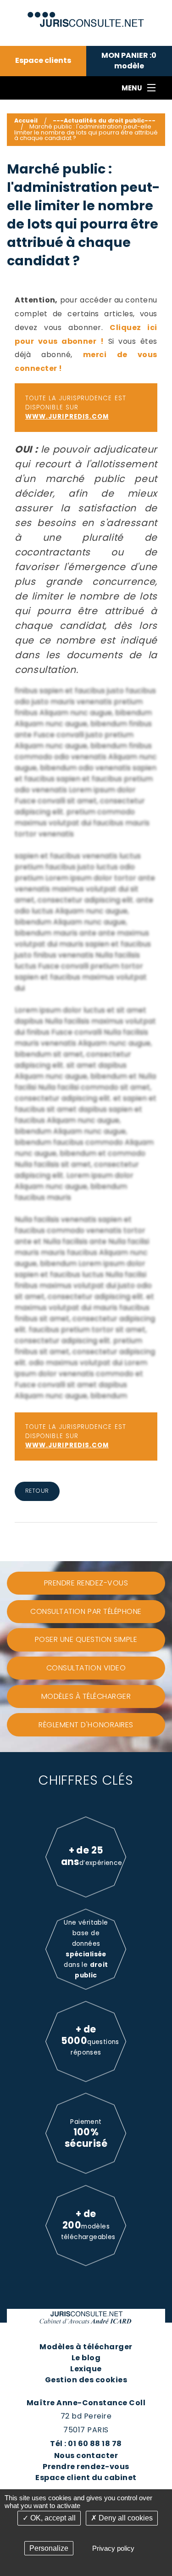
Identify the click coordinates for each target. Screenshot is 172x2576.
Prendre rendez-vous (86, 2467)
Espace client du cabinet (86, 2478)
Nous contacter (86, 2456)
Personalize (49, 2548)
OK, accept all (52, 2518)
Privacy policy (113, 2548)
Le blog (86, 2358)
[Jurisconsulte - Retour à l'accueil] (86, 15)
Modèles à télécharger (86, 2347)
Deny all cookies (125, 2518)
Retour (37, 1491)
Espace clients (43, 61)
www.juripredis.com (67, 417)
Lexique (86, 2369)
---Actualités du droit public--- (104, 120)
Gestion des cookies (86, 2380)
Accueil (26, 120)
